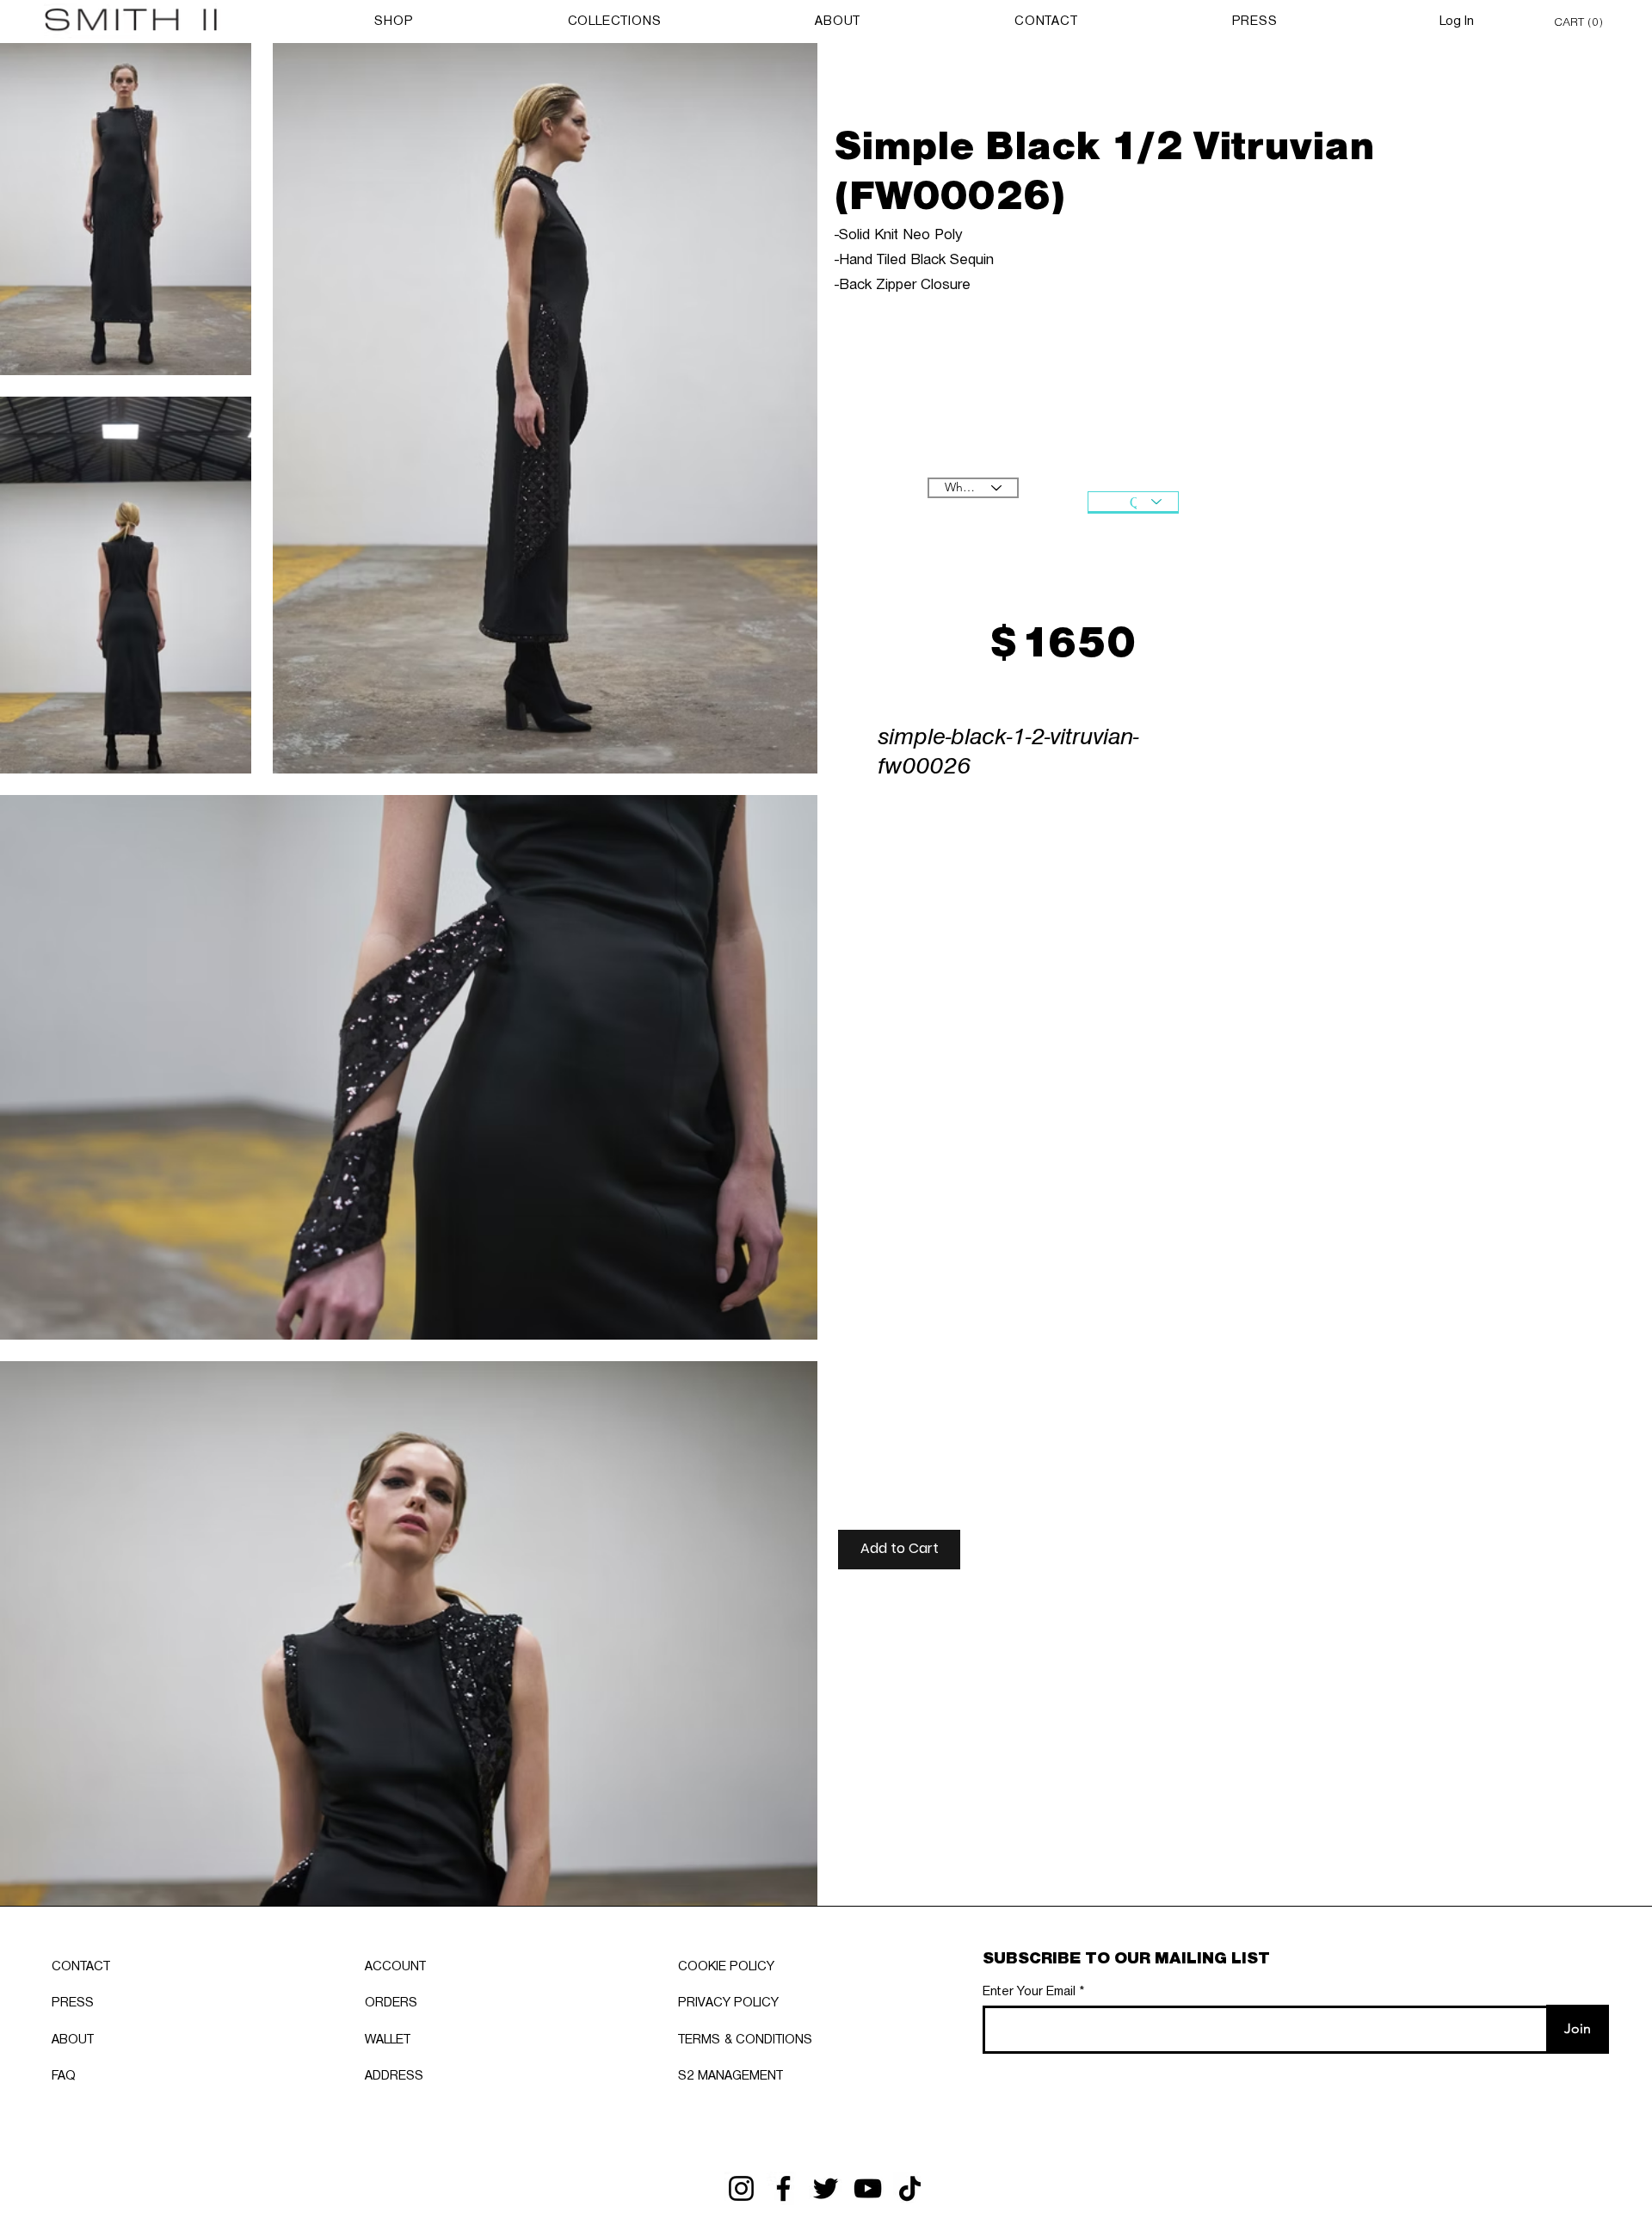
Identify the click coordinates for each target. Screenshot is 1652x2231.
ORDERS (391, 2003)
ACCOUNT (395, 1967)
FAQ (64, 2076)
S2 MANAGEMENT (730, 2076)
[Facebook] (783, 2188)
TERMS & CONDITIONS (745, 2040)
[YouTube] (868, 2188)
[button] (899, 1550)
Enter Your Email (1029, 1992)
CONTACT (81, 1967)
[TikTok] (910, 2188)
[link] (1581, 21)
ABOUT (73, 2040)
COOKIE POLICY (726, 1967)
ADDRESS (394, 2076)
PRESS (73, 2003)
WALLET (388, 2040)
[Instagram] (741, 2188)
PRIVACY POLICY (728, 2003)
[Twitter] (826, 2188)
